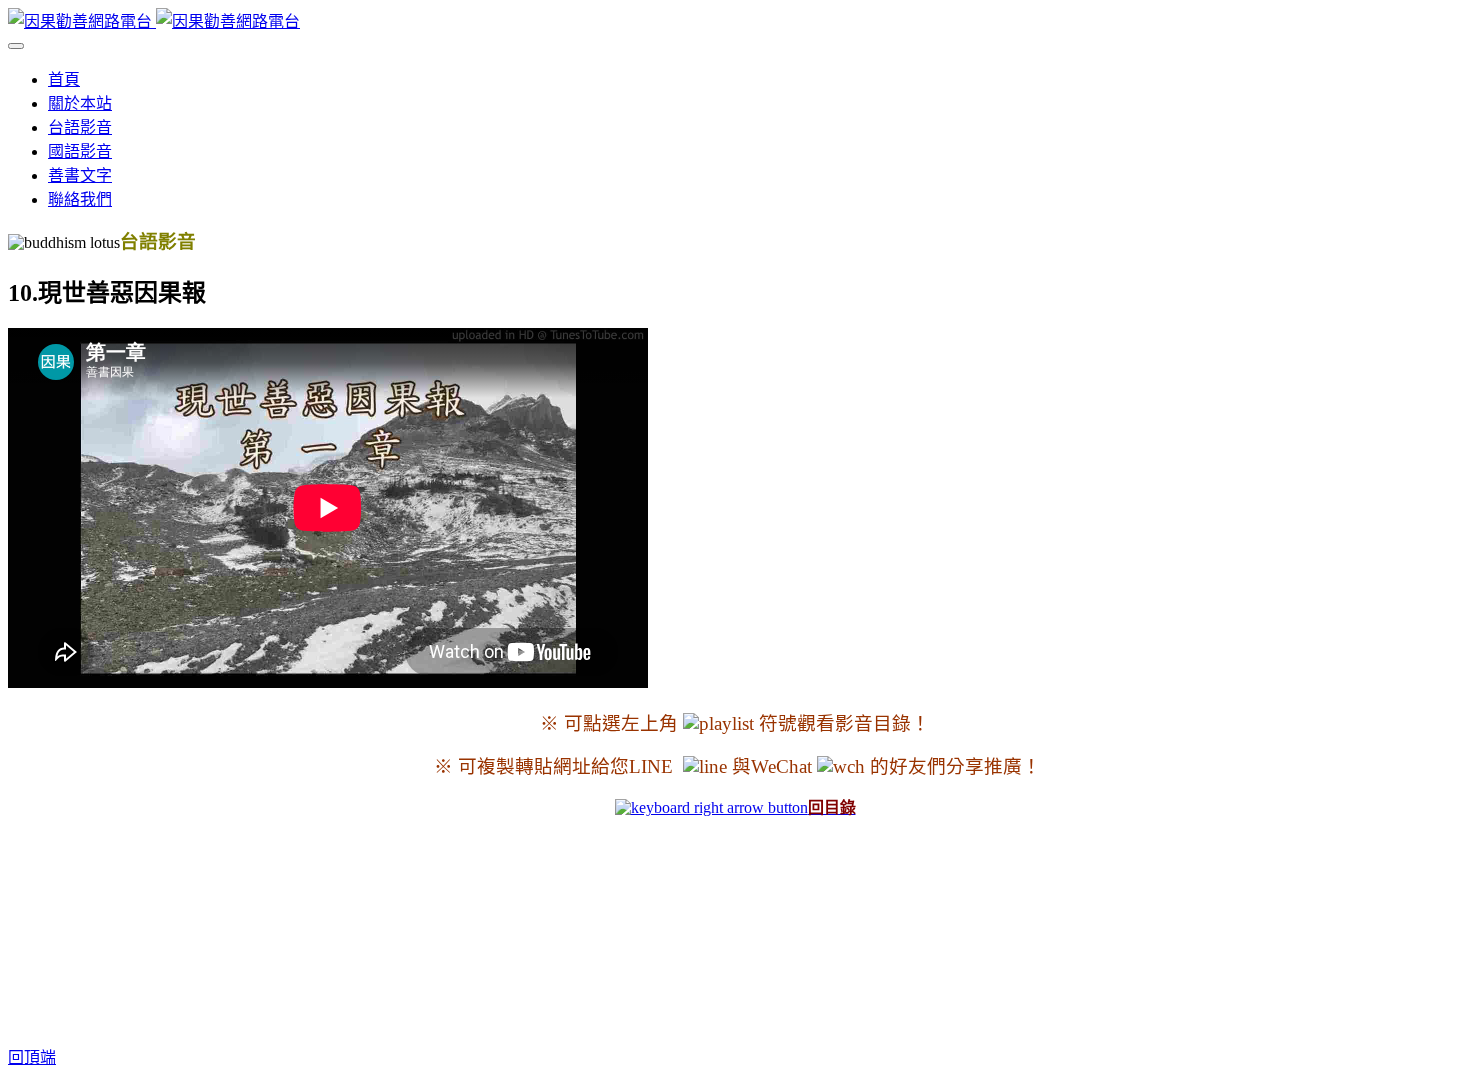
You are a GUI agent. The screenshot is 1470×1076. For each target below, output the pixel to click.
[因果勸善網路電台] (154, 21)
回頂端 (32, 1057)
